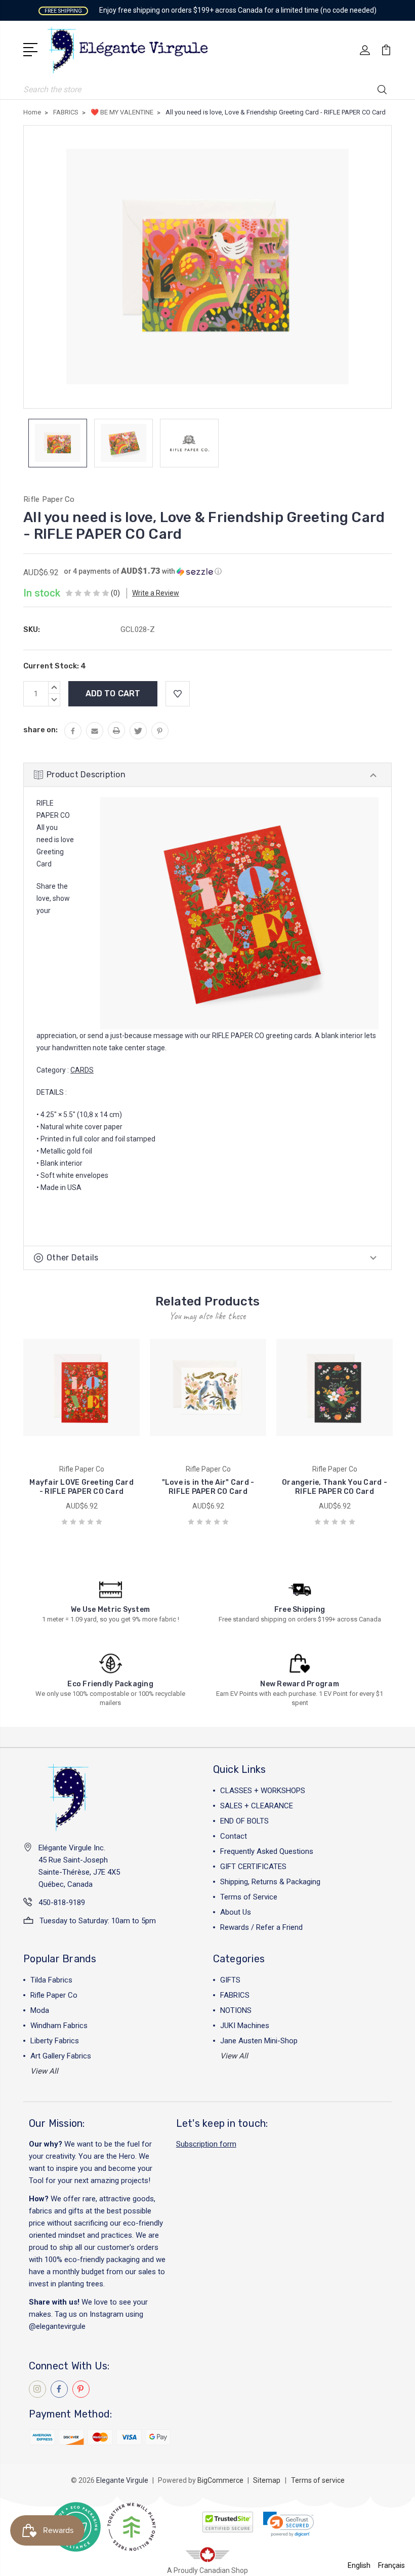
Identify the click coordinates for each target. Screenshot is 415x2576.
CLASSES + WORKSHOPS (263, 1791)
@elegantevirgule (57, 2326)
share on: (40, 730)
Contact (234, 1836)
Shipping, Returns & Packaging (270, 1882)
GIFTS (230, 1980)
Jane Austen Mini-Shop (259, 2041)
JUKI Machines (245, 2026)
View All (44, 2071)
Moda (40, 2010)
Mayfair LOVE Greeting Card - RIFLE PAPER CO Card (81, 1487)
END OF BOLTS (244, 1821)
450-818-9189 (62, 1903)
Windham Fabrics (59, 2026)
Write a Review (156, 593)
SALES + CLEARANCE (257, 1806)
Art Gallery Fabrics (61, 2056)
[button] (143, 571)
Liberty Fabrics (55, 2041)
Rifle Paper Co (54, 1995)
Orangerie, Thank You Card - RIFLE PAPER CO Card (335, 1487)
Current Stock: (55, 666)
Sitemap (267, 2480)
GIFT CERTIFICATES (253, 1867)
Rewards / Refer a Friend (261, 1927)
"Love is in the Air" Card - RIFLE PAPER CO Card (208, 1487)
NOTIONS (236, 2010)
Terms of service (318, 2480)
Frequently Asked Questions (267, 1851)
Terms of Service (249, 1897)
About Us (236, 1912)
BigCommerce (220, 2480)
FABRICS (235, 1995)
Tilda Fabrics (51, 1980)
